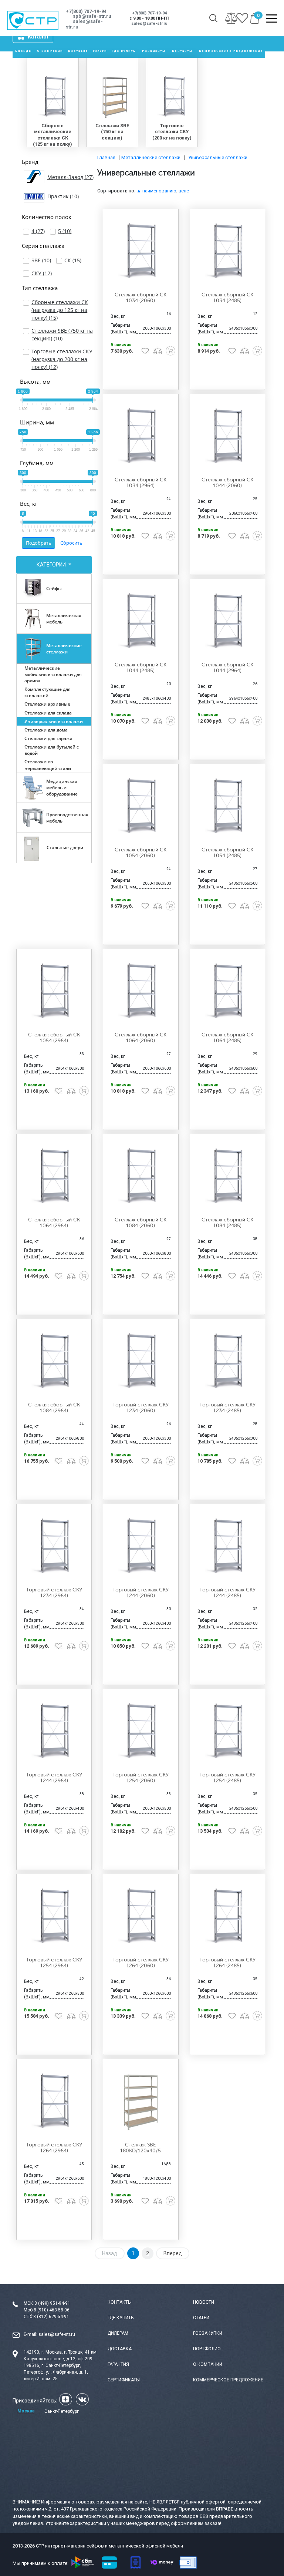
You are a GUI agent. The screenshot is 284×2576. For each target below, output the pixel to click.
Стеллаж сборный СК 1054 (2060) (141, 853)
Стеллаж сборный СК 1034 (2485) (227, 298)
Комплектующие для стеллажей (48, 692)
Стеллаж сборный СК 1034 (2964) (141, 483)
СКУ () (42, 273)
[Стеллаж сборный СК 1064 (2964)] (54, 1176)
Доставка (78, 51)
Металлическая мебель (64, 619)
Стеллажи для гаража (48, 738)
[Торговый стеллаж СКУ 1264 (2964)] (54, 2101)
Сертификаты (124, 2380)
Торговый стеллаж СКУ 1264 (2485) (227, 1963)
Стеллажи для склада (48, 713)
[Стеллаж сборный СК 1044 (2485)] (141, 621)
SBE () (41, 260)
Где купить (124, 51)
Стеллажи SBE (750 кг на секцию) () (62, 334)
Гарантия (118, 2364)
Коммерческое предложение (231, 51)
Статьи (201, 2318)
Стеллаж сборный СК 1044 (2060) (227, 483)
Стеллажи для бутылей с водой (52, 750)
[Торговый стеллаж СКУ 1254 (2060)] (141, 1731)
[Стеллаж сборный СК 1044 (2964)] (227, 621)
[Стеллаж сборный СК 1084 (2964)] (54, 1361)
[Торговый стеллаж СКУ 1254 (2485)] (227, 1731)
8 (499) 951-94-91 (52, 2303)
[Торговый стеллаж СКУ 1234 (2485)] (227, 1361)
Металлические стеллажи (64, 649)
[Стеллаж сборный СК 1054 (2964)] (54, 991)
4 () (38, 231)
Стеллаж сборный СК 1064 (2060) (141, 1038)
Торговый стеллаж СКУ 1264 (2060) (141, 1963)
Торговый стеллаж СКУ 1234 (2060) (141, 1408)
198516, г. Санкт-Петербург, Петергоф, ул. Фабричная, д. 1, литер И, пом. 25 (56, 2372)
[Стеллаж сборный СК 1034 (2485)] (227, 251)
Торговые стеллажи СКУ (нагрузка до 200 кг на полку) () (62, 359)
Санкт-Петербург (62, 2411)
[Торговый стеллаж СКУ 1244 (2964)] (54, 1731)
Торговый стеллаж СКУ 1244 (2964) (54, 1778)
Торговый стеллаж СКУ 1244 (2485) (227, 1593)
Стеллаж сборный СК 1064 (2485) (227, 1038)
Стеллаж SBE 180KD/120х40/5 (141, 2148)
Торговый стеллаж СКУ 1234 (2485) (227, 1408)
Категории (52, 565)
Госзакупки (208, 2333)
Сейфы (54, 588)
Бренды (24, 51)
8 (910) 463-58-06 (52, 2310)
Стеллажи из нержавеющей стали (48, 765)
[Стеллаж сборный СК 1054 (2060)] (141, 806)
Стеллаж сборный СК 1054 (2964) (54, 1038)
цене (184, 191)
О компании (50, 51)
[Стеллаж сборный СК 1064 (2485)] (227, 991)
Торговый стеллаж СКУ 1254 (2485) (227, 1778)
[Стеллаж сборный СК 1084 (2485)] (227, 1176)
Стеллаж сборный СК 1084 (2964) (54, 1408)
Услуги (100, 51)
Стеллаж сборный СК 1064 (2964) (54, 1223)
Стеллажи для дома (46, 730)
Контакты (182, 51)
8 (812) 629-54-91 (51, 2317)
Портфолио (207, 2349)
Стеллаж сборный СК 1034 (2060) (141, 298)
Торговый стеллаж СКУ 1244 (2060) (141, 1593)
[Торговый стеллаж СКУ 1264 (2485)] (227, 1916)
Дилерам (118, 2333)
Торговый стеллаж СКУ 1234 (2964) (54, 1593)
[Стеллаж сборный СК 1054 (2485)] (227, 806)
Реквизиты (154, 51)
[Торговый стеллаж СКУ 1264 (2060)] (141, 1916)
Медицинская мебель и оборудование (62, 788)
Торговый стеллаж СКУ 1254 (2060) (141, 1778)
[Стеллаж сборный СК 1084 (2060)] (141, 1176)
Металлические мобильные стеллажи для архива (53, 674)
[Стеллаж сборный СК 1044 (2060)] (227, 436)
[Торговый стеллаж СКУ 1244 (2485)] (227, 1546)
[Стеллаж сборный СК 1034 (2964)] (141, 436)
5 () (65, 231)
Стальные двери (65, 848)
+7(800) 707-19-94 (86, 11)
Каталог (38, 37)
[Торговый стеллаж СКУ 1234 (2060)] (141, 1361)
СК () (73, 260)
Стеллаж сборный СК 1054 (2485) (227, 853)
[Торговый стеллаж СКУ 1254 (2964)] (54, 1916)
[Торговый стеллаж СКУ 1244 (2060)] (141, 1546)
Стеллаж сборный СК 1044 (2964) (227, 668)
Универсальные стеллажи (54, 721)
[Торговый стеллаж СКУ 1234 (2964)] (54, 1546)
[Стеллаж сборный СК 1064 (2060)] (141, 991)
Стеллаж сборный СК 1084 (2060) (141, 1223)
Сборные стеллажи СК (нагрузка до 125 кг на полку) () (60, 310)
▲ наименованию (156, 191)
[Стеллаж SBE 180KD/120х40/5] (141, 2101)
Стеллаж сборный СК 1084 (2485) (227, 1223)
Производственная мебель (67, 818)
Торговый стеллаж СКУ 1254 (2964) (54, 1963)
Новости (204, 2302)
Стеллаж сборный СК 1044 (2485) (141, 668)
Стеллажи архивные (47, 704)
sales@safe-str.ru (57, 2334)
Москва (26, 2411)
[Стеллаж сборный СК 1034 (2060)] (141, 251)
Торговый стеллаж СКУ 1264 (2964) (54, 2148)
